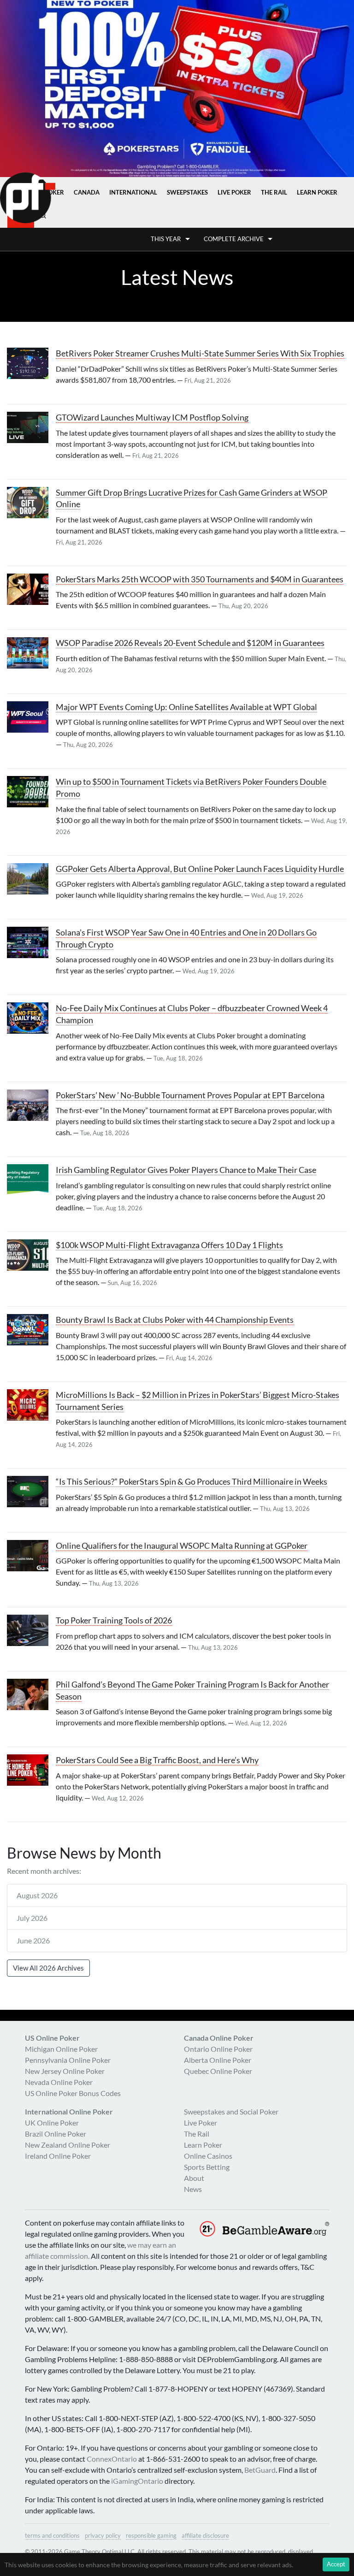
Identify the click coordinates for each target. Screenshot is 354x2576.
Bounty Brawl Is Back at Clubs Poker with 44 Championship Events (175, 1320)
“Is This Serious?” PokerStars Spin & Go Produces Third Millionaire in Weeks (192, 1482)
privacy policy (103, 2535)
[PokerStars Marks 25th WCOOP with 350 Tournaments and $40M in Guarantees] (31, 589)
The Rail (274, 192)
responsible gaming (151, 2535)
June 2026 (33, 1940)
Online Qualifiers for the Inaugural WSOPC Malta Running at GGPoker (182, 1546)
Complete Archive (234, 239)
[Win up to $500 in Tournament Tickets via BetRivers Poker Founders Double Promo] (31, 792)
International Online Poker (69, 2111)
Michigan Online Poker (61, 2049)
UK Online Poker (52, 2123)
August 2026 (37, 1895)
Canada (87, 192)
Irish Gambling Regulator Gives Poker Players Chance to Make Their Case (186, 1170)
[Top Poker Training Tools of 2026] (31, 1630)
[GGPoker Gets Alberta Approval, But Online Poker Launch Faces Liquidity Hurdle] (31, 879)
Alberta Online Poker (218, 2060)
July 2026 (32, 1918)
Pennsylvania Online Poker (68, 2060)
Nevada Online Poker (59, 2082)
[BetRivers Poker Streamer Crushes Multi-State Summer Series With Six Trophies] (31, 363)
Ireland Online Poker (58, 2156)
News (193, 2189)
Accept (336, 2564)
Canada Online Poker (219, 2038)
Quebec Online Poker (218, 2071)
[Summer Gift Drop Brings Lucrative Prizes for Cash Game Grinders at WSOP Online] (31, 503)
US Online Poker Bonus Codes (73, 2093)
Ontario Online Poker (218, 2049)
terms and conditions (52, 2535)
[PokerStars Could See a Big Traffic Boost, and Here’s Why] (31, 1770)
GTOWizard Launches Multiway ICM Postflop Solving (152, 417)
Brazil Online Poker (56, 2134)
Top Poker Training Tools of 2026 (114, 1620)
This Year (166, 239)
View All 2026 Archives (48, 1968)
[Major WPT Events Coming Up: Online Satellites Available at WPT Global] (31, 717)
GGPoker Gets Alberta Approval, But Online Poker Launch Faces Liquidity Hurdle (200, 869)
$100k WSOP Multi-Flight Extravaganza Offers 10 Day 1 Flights (169, 1245)
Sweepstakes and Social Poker (231, 2111)
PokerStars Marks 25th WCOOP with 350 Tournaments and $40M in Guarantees (200, 579)
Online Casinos (208, 2156)
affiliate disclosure (205, 2535)
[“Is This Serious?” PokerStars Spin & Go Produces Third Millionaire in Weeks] (31, 1492)
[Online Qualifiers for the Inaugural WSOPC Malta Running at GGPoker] (31, 1556)
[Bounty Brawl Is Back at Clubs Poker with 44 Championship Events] (31, 1330)
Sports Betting (207, 2167)
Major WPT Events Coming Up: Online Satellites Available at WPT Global (186, 707)
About (194, 2178)
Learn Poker (317, 192)
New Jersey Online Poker (65, 2071)
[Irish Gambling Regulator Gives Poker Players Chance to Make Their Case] (31, 1180)
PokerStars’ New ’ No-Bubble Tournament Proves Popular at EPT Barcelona (190, 1095)
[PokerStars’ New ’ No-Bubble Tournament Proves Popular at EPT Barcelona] (31, 1105)
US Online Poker (52, 2038)
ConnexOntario (112, 2459)
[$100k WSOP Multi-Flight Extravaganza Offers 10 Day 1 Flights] (31, 1255)
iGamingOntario (137, 2481)
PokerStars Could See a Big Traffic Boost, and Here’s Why (157, 1760)
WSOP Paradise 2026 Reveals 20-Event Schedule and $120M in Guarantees (190, 643)
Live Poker (234, 192)
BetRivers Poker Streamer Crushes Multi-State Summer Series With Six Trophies (200, 353)
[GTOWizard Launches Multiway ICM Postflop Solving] (31, 427)
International (133, 192)
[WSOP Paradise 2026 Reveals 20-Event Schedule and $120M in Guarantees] (31, 653)
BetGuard (260, 2470)
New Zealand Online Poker (68, 2145)
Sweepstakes (187, 192)
